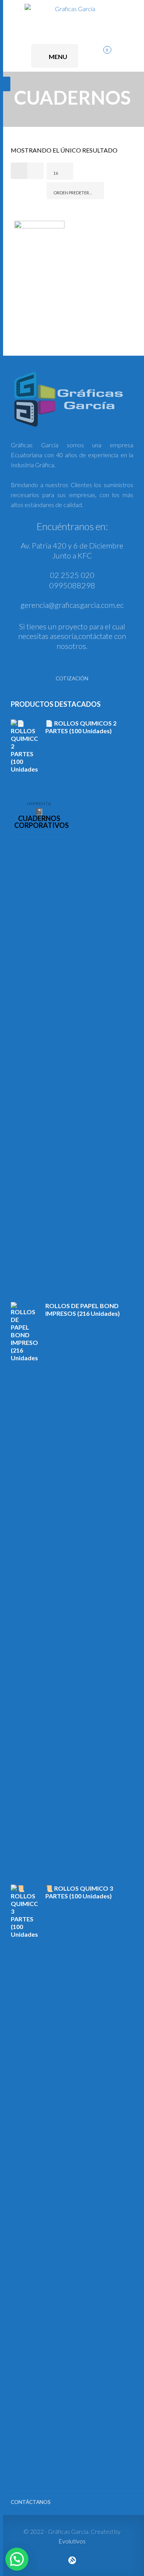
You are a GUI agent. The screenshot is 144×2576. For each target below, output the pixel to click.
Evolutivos (72, 2541)
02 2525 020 (72, 575)
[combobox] (60, 171)
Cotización (72, 678)
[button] (17, 2559)
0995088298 (72, 585)
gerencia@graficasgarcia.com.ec (72, 605)
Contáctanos (31, 2502)
